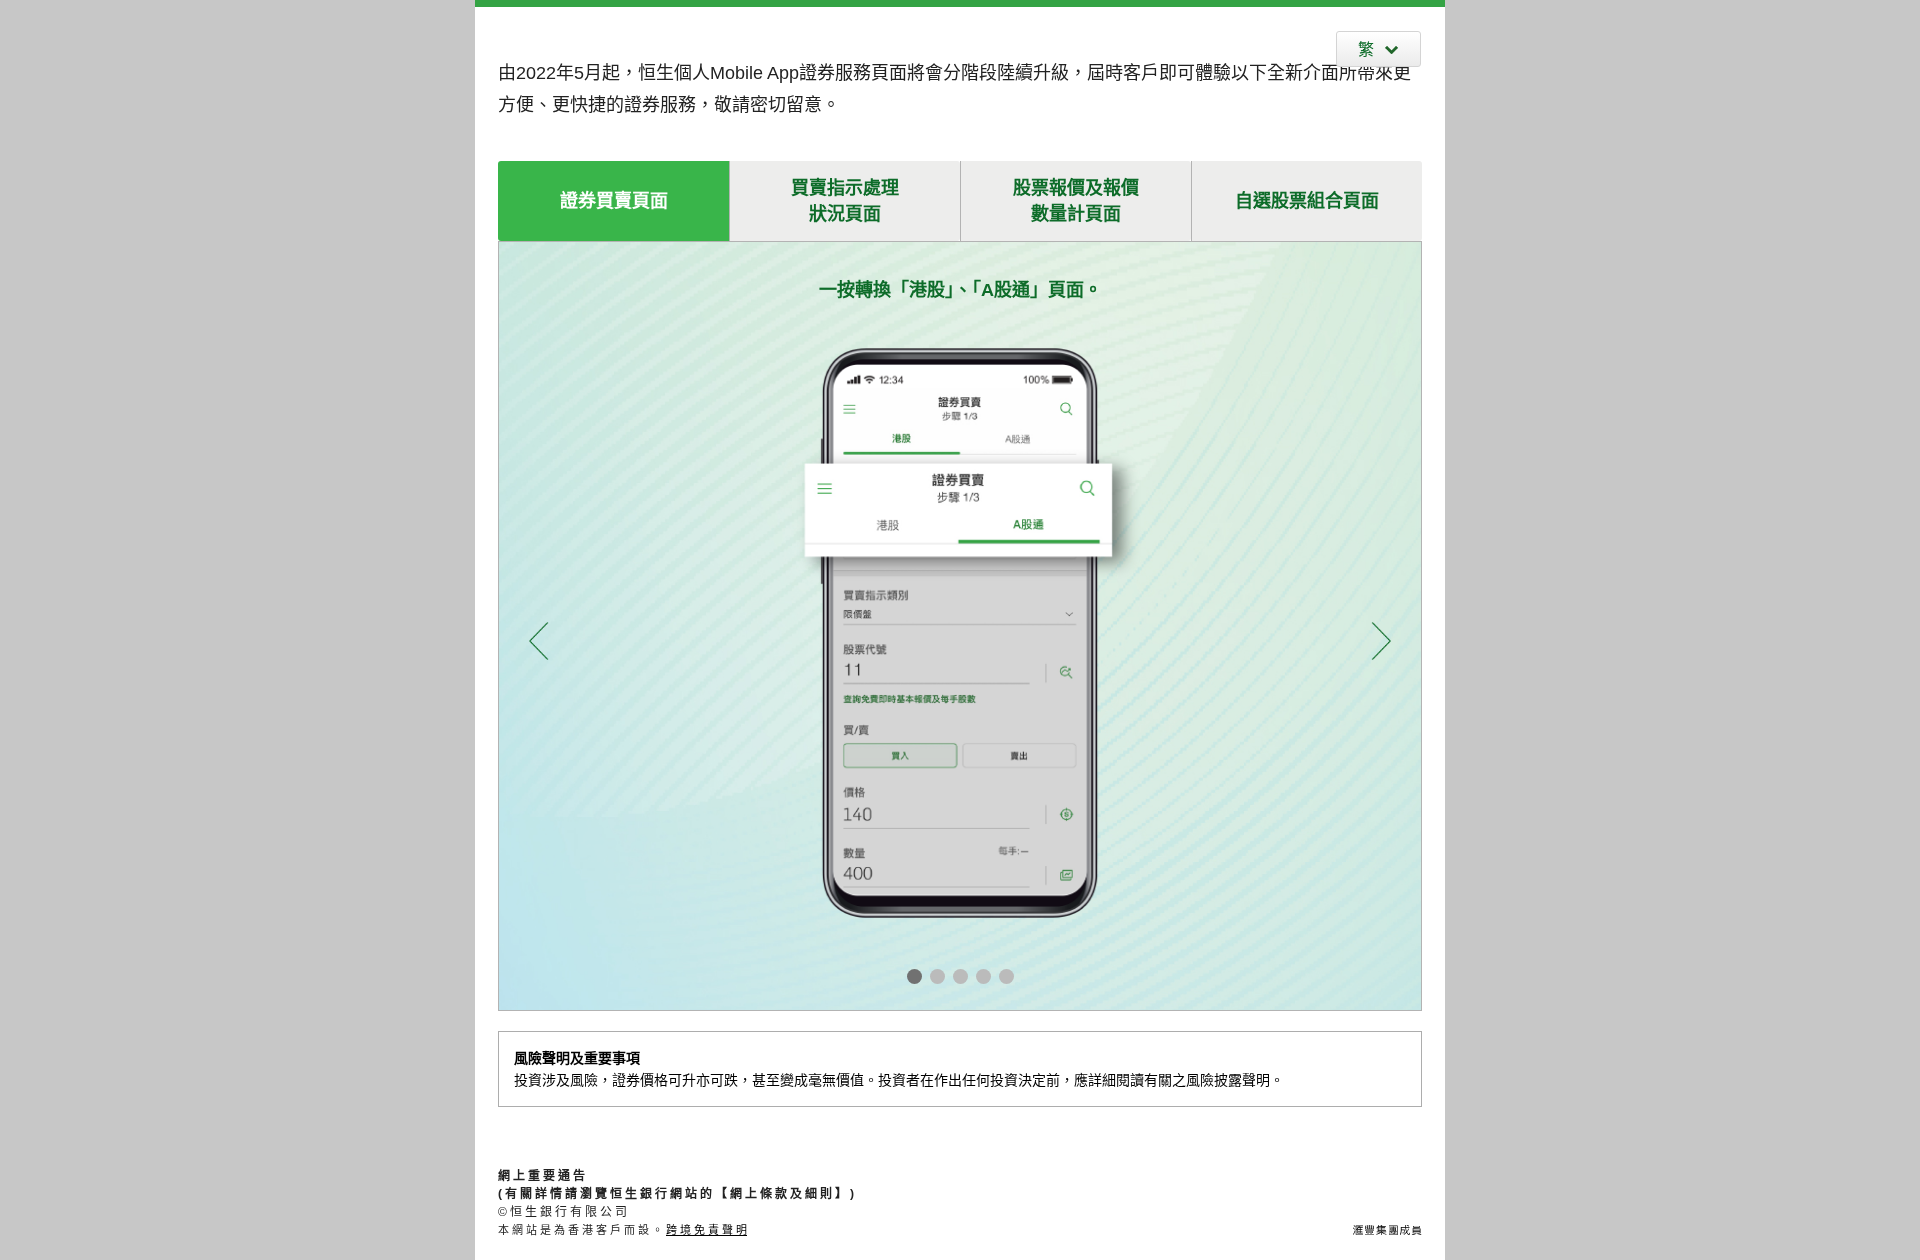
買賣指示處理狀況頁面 (845, 201)
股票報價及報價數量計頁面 (1076, 201)
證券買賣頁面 (614, 201)
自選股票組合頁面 (1307, 201)
